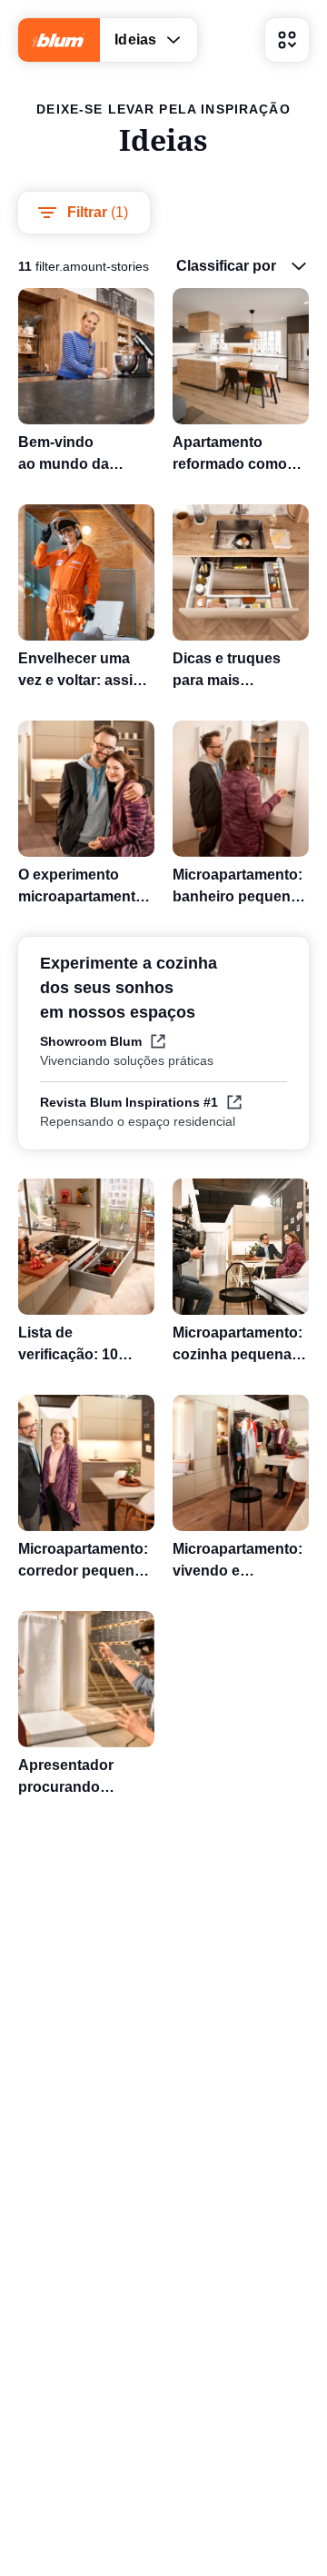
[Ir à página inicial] (59, 40)
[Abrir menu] (287, 40)
